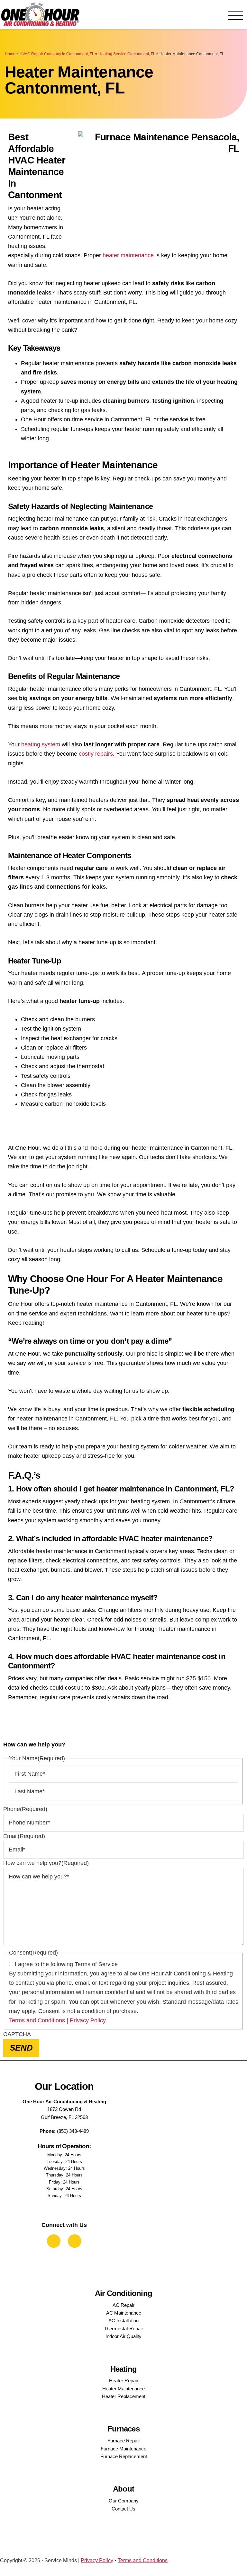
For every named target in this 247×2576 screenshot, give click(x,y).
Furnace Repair (124, 2441)
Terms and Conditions (37, 2020)
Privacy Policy (88, 2020)
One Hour (40, 14)
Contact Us (123, 2509)
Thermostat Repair (123, 2329)
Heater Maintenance (123, 2389)
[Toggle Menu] (235, 16)
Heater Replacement (124, 2396)
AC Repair (123, 2305)
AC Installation (123, 2321)
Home (10, 54)
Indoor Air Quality (123, 2336)
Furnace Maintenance (123, 2449)
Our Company (124, 2501)
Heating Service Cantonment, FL (127, 54)
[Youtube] (75, 2241)
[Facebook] (54, 2241)
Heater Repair (124, 2381)
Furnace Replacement (124, 2456)
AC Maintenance (124, 2313)
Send (21, 2048)
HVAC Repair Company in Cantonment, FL (57, 54)
